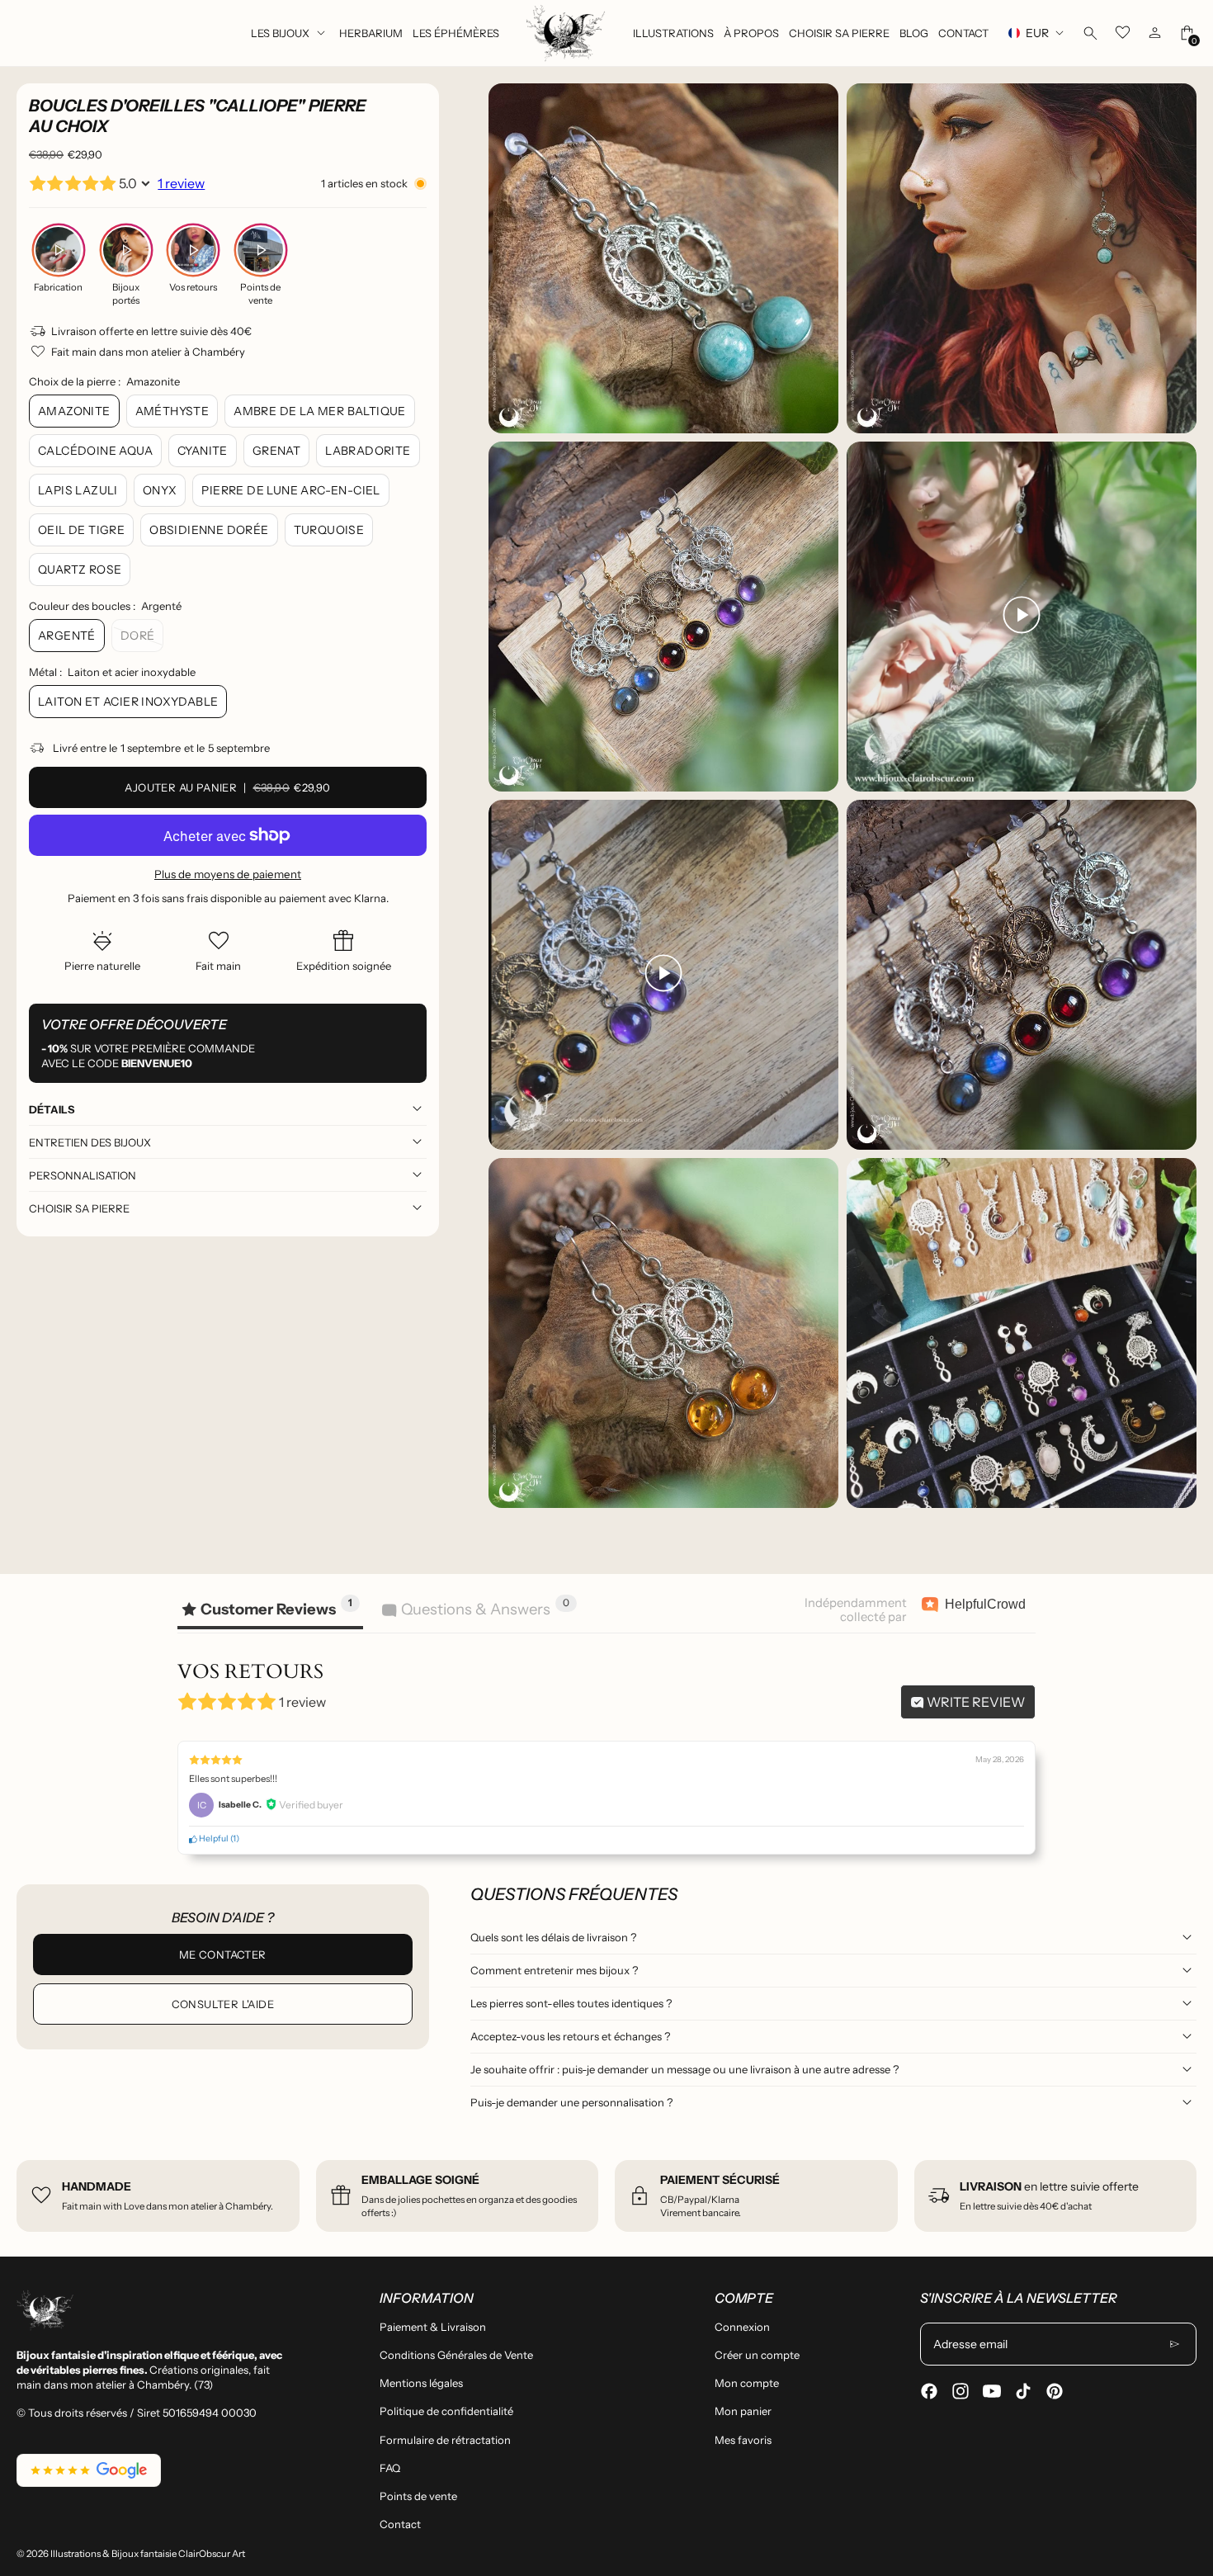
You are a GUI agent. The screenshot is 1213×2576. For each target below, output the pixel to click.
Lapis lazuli (78, 490)
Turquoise (329, 530)
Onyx (160, 490)
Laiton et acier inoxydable (128, 702)
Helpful (213, 1839)
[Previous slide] (511, 796)
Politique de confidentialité (446, 2411)
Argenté (67, 636)
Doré (138, 636)
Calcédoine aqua (95, 451)
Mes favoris (743, 2440)
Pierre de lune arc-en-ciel (290, 490)
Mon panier (743, 2411)
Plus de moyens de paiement (228, 874)
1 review (181, 183)
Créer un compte (757, 2355)
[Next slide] (1174, 796)
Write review (975, 1702)
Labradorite (368, 451)
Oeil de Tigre (81, 530)
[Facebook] (929, 2391)
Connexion (742, 2327)
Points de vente (418, 2496)
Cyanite (203, 451)
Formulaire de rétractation (445, 2440)
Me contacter (223, 1954)
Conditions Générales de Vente (456, 2355)
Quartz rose (80, 570)
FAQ (390, 2468)
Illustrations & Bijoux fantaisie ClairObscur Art (148, 2554)
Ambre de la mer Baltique (320, 411)
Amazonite (74, 411)
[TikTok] (1023, 2391)
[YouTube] (992, 2391)
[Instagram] (960, 2391)
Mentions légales (421, 2383)
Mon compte (747, 2383)
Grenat (276, 451)
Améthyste (172, 411)
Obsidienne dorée (209, 530)
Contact (400, 2524)
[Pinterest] (1055, 2391)
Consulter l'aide (223, 2004)
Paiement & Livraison (433, 2327)
